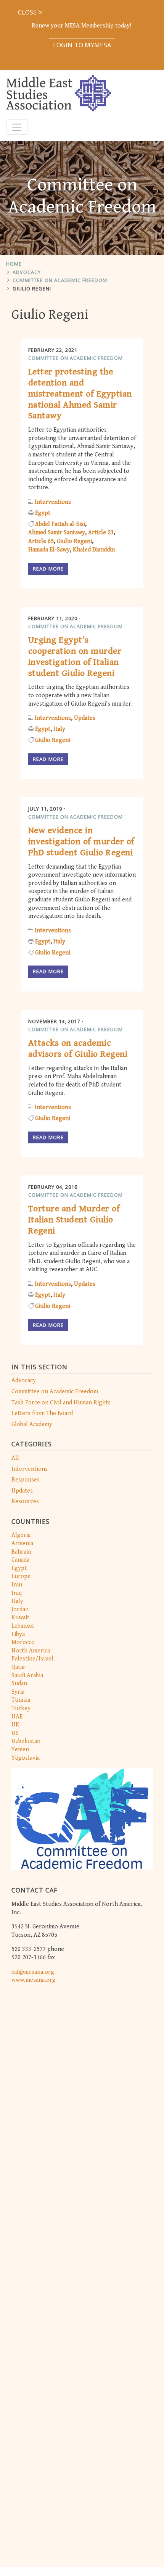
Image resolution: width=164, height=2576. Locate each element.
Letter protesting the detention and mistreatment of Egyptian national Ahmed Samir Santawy (80, 394)
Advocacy (27, 272)
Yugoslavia (26, 1758)
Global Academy (32, 1424)
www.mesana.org (34, 1980)
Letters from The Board (42, 1413)
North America (31, 1651)
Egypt (19, 1568)
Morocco (23, 1642)
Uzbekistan (26, 1741)
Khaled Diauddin (94, 550)
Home (14, 264)
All (15, 1458)
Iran (17, 1585)
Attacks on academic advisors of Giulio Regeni (78, 1049)
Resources (25, 1502)
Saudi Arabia (27, 1676)
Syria (18, 1692)
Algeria (21, 1535)
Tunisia (21, 1700)
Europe (21, 1576)
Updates (22, 1491)
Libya (18, 1634)
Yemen (20, 1750)
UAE (17, 1717)
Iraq (17, 1593)
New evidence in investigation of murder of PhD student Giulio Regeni (81, 841)
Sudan (19, 1684)
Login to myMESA (82, 45)
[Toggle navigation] (17, 127)
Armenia (22, 1544)
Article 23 (101, 533)
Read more (48, 569)
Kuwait (20, 1618)
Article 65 (41, 541)
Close (28, 12)
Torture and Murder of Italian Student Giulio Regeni (74, 1220)
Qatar (18, 1667)
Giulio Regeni (32, 289)
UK (15, 1725)
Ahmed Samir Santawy (57, 533)
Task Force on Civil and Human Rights (61, 1403)
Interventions (30, 1469)
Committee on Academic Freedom (60, 280)
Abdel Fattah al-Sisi (60, 524)
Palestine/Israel (32, 1659)
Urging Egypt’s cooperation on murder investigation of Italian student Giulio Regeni (75, 656)
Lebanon (23, 1626)
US (15, 1733)
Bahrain (21, 1552)
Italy (17, 1601)
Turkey (21, 1708)
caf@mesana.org (33, 1972)
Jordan (20, 1610)
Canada (20, 1560)
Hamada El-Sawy (49, 550)
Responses (26, 1480)
